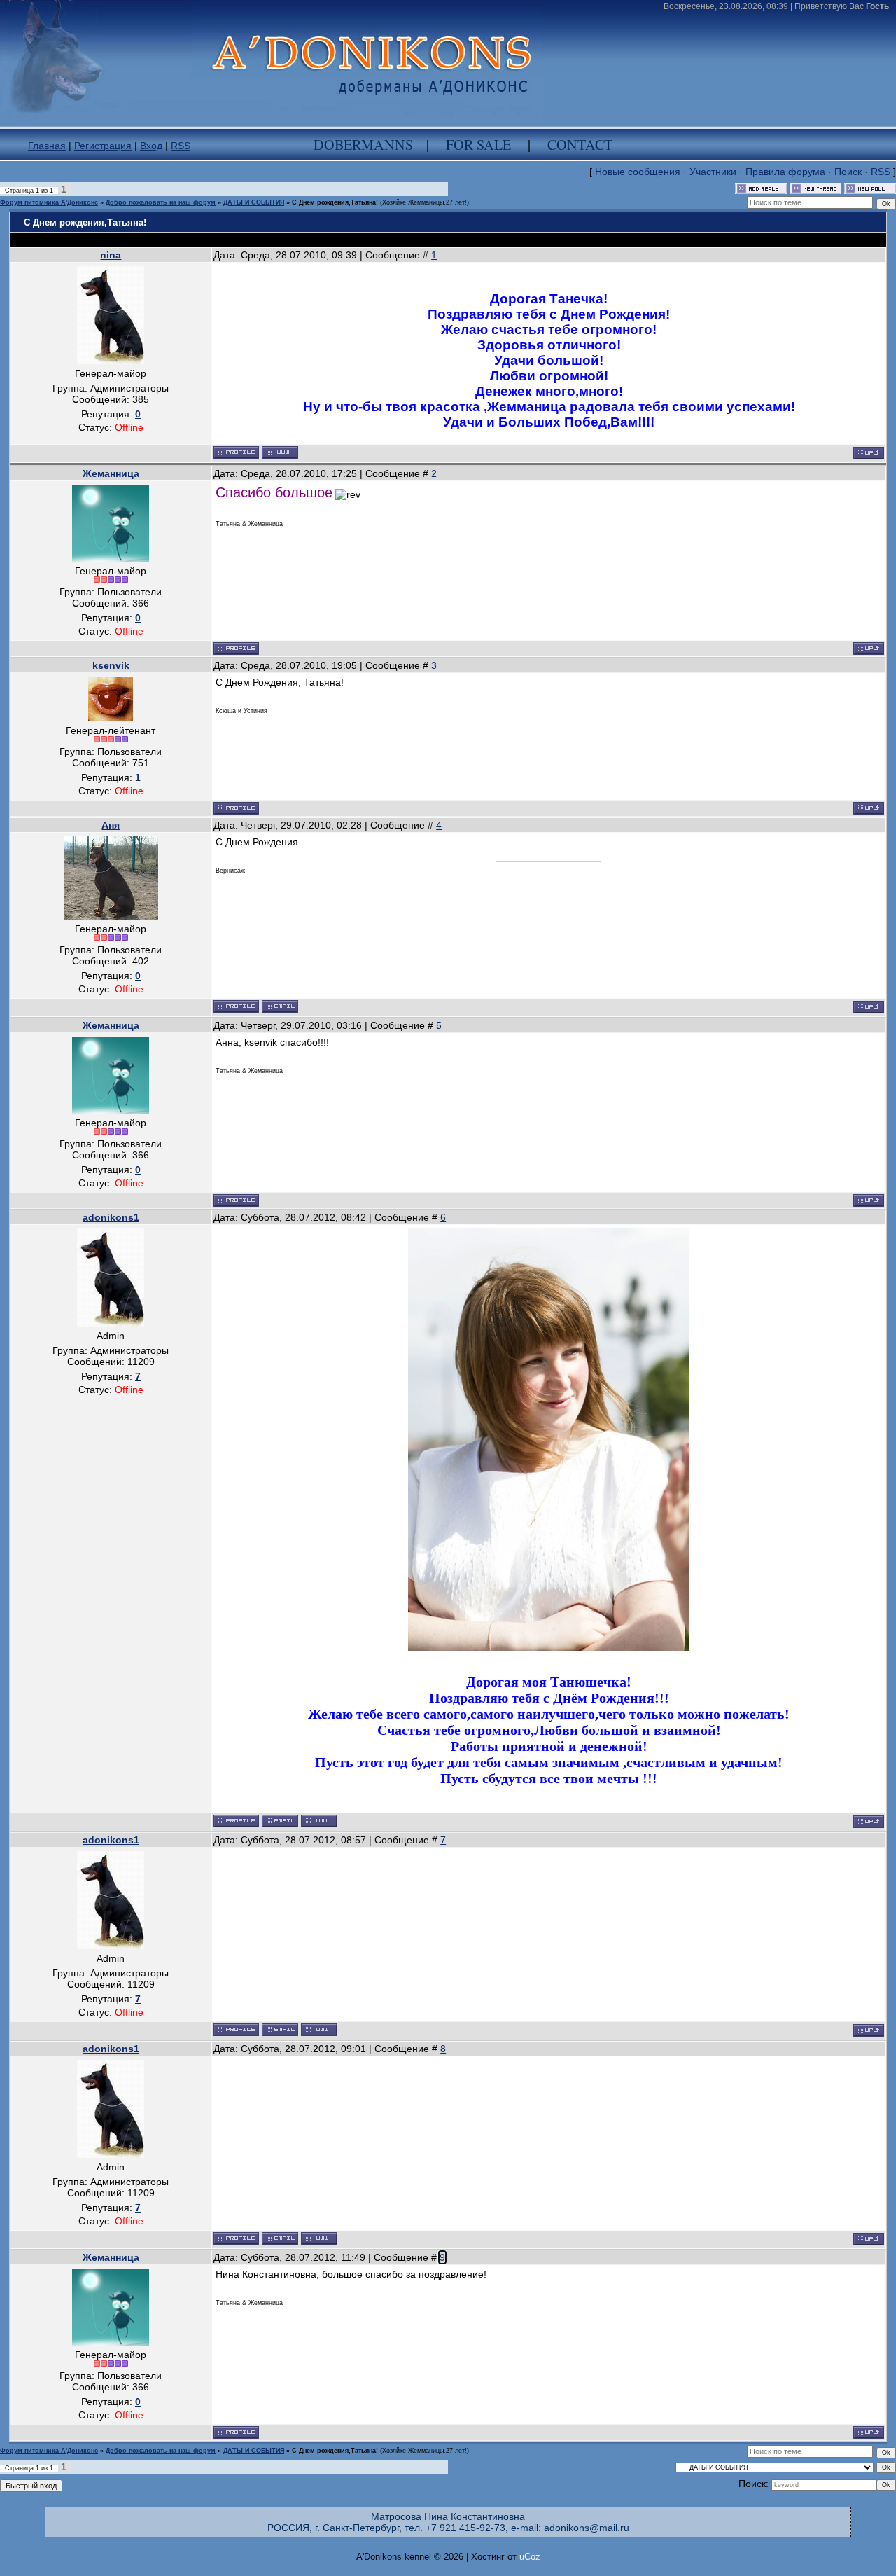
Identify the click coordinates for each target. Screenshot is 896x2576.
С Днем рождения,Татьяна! (335, 202)
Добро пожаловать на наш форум (161, 202)
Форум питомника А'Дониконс (49, 202)
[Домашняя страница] (280, 452)
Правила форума (785, 172)
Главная (47, 146)
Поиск (848, 172)
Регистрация (103, 146)
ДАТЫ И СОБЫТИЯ (254, 202)
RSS (181, 146)
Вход (151, 146)
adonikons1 (111, 1217)
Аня (111, 825)
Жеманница (111, 473)
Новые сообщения (638, 172)
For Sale (478, 145)
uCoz (530, 2557)
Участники (713, 172)
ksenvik (111, 665)
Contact (580, 145)
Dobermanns (363, 145)
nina (111, 255)
